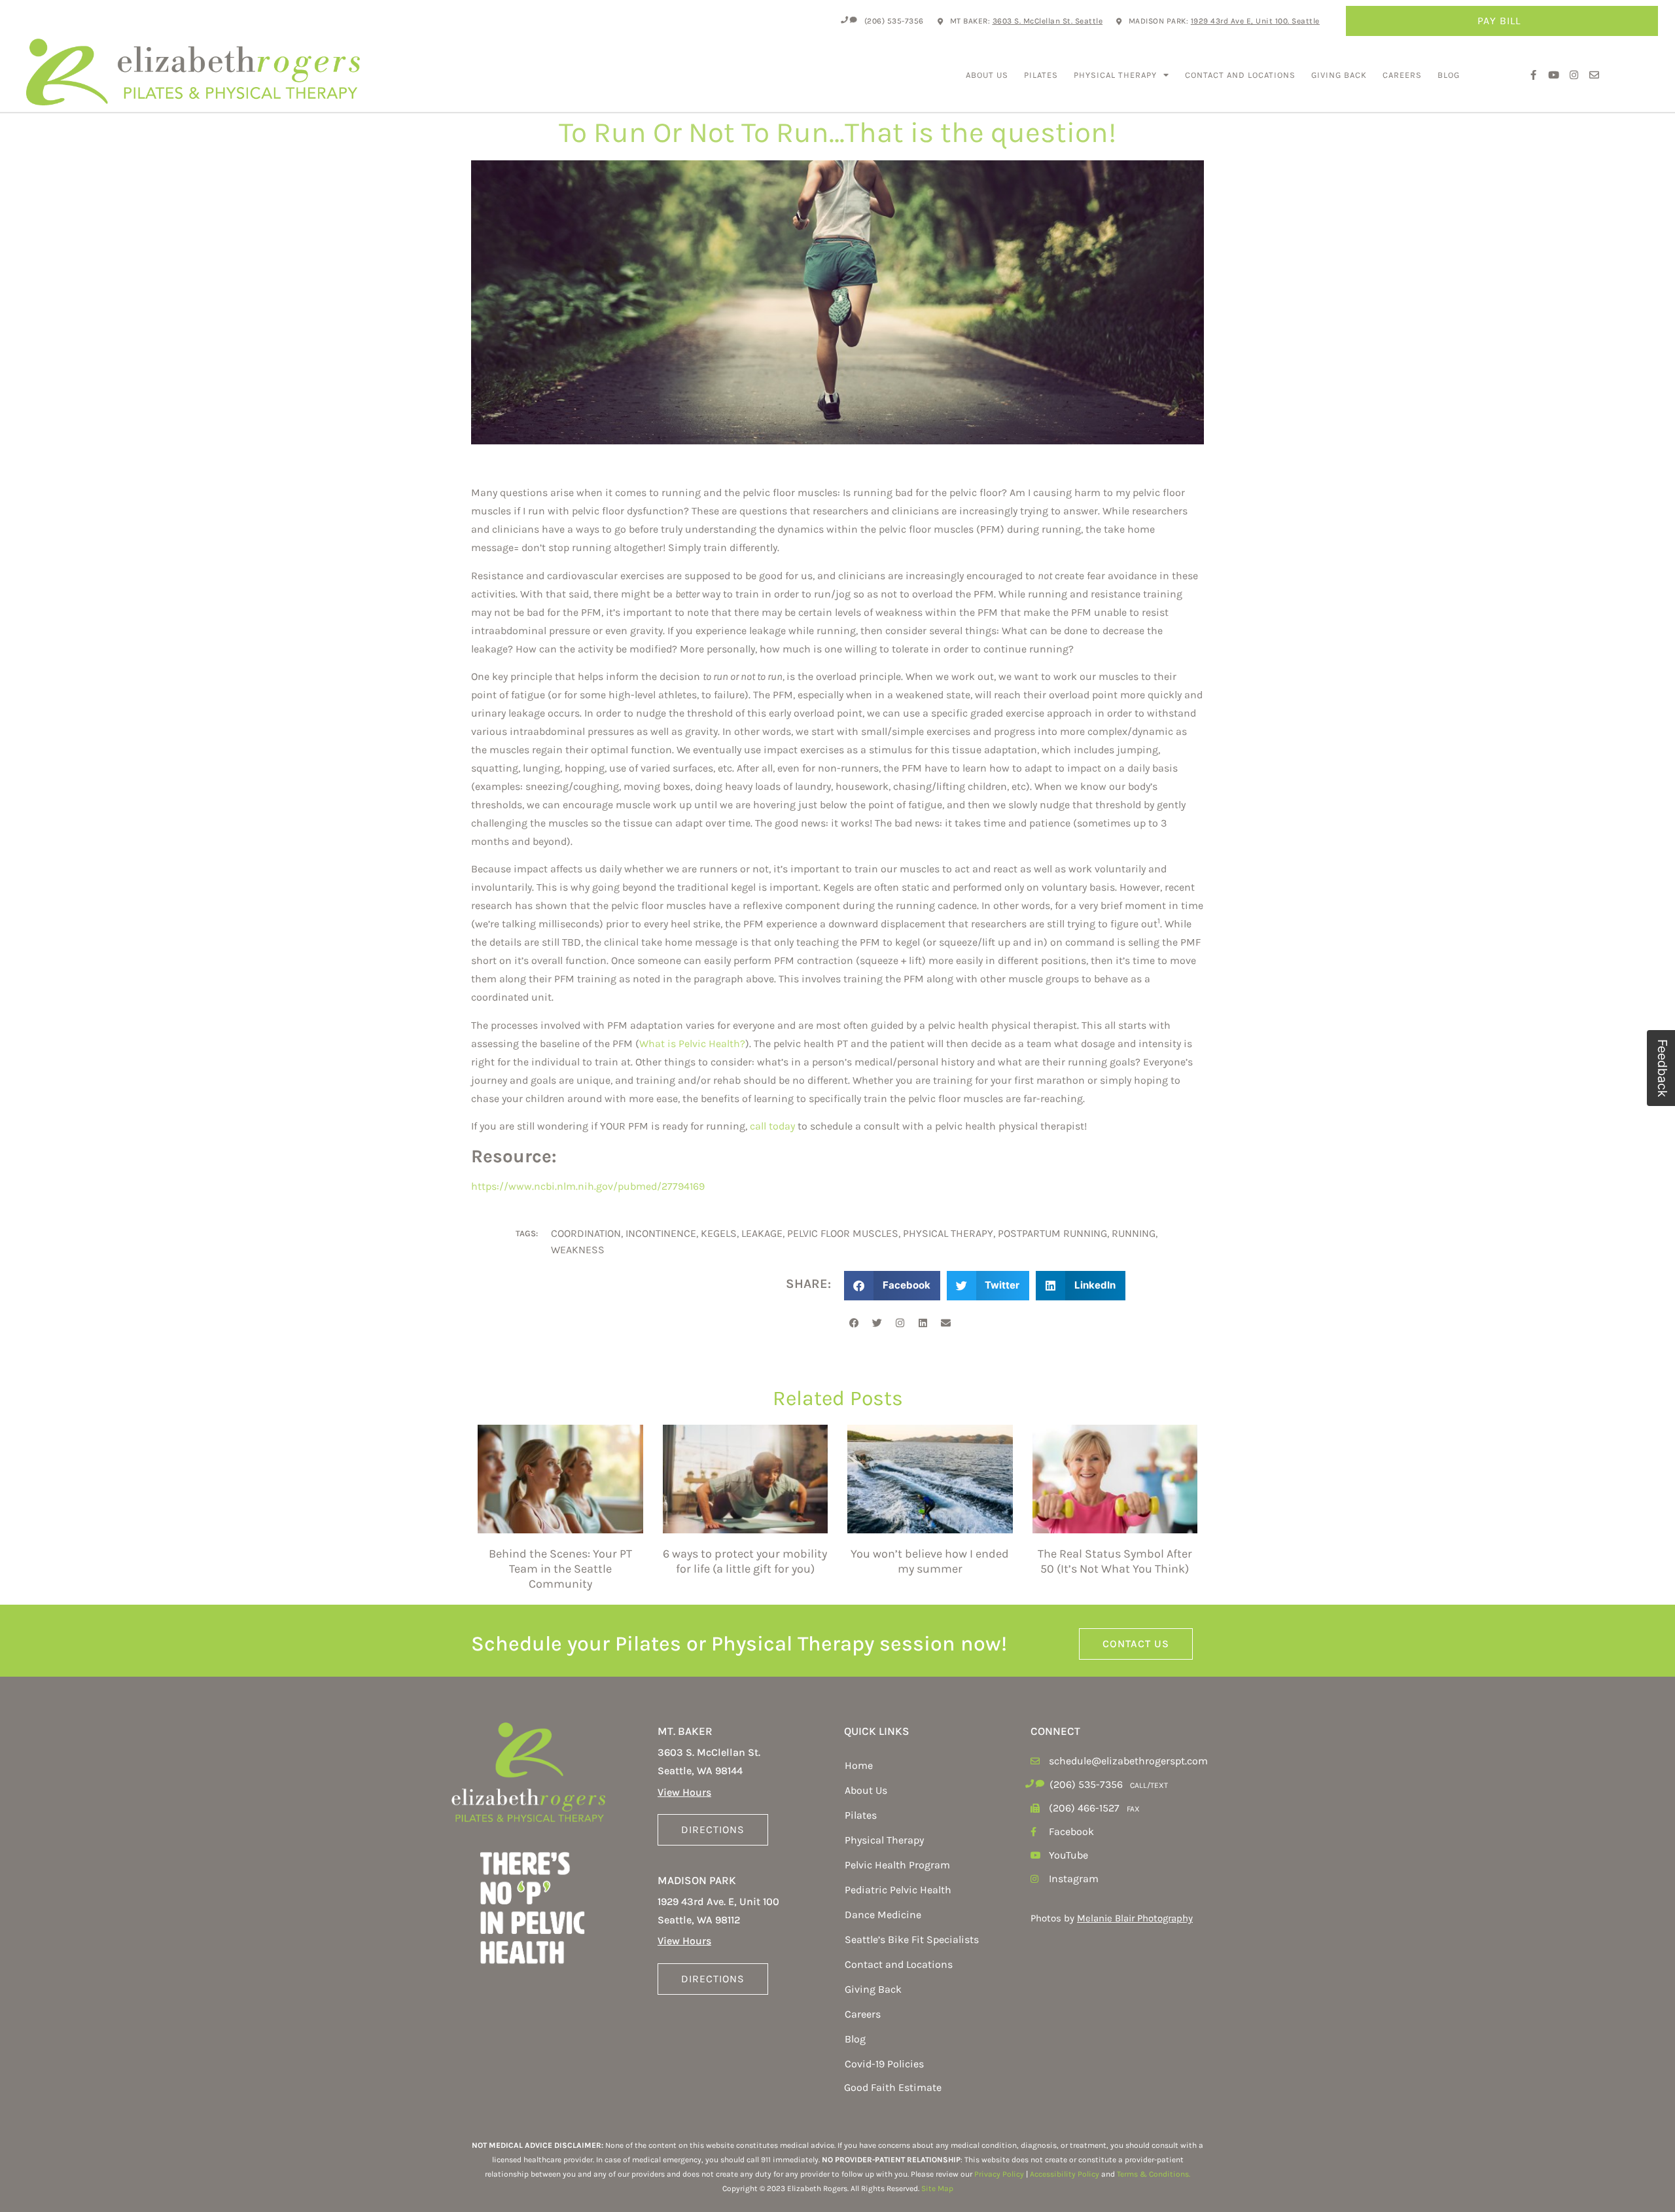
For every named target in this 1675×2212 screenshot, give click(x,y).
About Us (987, 75)
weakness (578, 1250)
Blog (1449, 75)
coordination (586, 1233)
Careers (1402, 75)
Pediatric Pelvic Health (898, 1890)
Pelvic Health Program (897, 1865)
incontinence (661, 1233)
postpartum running (1052, 1233)
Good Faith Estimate (893, 2087)
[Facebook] (854, 1323)
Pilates (1041, 75)
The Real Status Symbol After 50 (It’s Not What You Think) (1115, 1561)
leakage (762, 1233)
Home (859, 1765)
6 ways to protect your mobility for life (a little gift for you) (745, 1561)
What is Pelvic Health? (692, 1044)
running (1134, 1233)
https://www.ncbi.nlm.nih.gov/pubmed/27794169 (588, 1186)
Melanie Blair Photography (1135, 1918)
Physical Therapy (1115, 75)
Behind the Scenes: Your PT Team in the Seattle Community (560, 1569)
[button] (892, 1286)
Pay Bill (1499, 21)
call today (772, 1126)
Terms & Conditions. (1154, 2174)
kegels (719, 1233)
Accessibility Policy (1065, 2174)
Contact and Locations (1240, 75)
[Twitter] (877, 1323)
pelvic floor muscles (843, 1233)
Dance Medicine (883, 1915)
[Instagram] (900, 1323)
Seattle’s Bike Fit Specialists (912, 1939)
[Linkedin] (923, 1323)
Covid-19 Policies (884, 2064)
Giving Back (1339, 75)
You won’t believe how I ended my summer (930, 1561)
